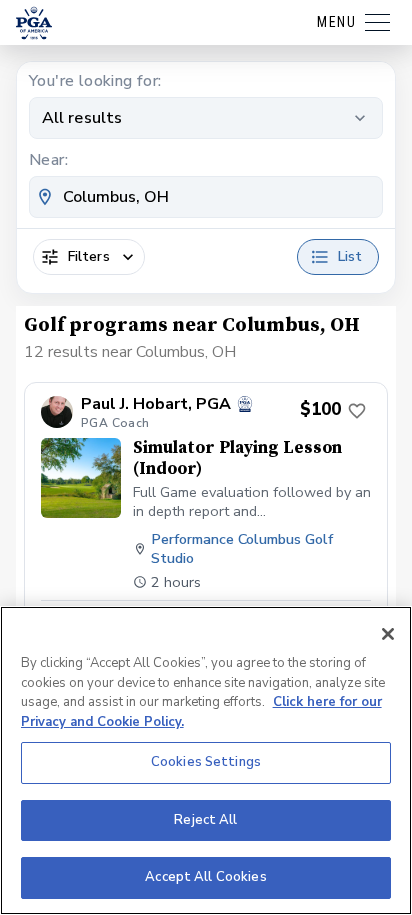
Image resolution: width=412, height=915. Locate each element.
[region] (206, 760)
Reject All (205, 820)
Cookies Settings (206, 762)
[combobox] (206, 197)
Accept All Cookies (205, 877)
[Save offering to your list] (357, 411)
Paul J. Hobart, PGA (156, 404)
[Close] (388, 634)
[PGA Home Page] (34, 23)
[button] (206, 522)
